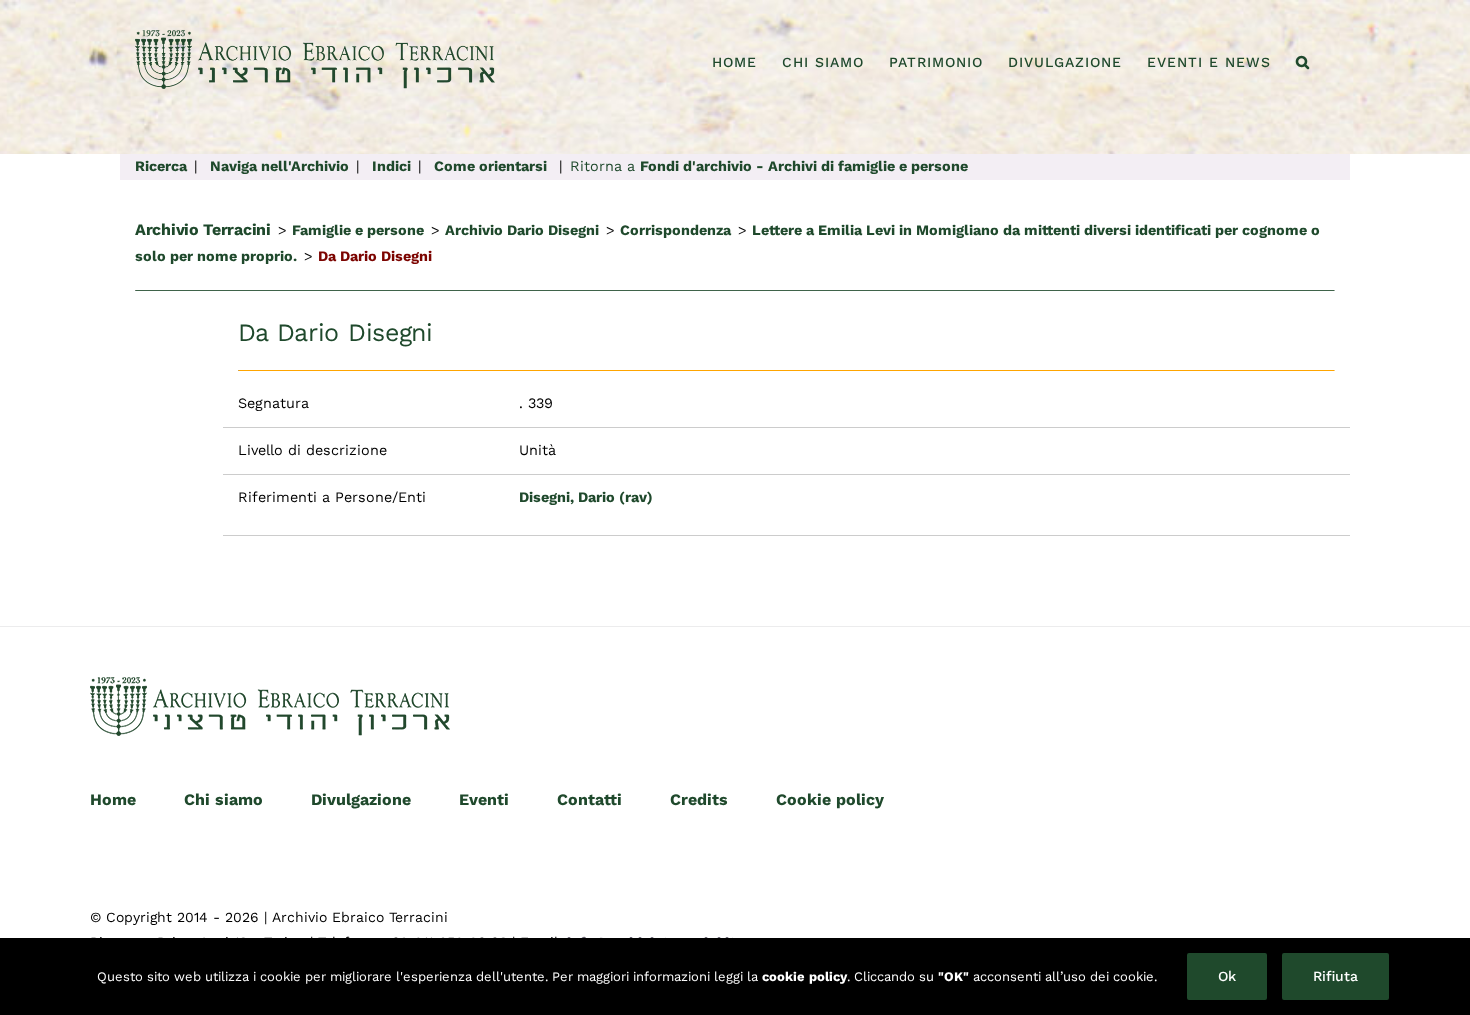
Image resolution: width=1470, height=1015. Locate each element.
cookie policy (804, 976)
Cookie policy (830, 799)
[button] (1303, 62)
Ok (1227, 976)
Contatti (589, 799)
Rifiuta (1335, 976)
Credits (699, 799)
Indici (391, 166)
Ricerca (161, 166)
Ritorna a (769, 166)
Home (113, 799)
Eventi (484, 799)
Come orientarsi (490, 166)
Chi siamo (223, 799)
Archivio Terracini (203, 229)
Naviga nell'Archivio (279, 166)
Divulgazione (361, 799)
